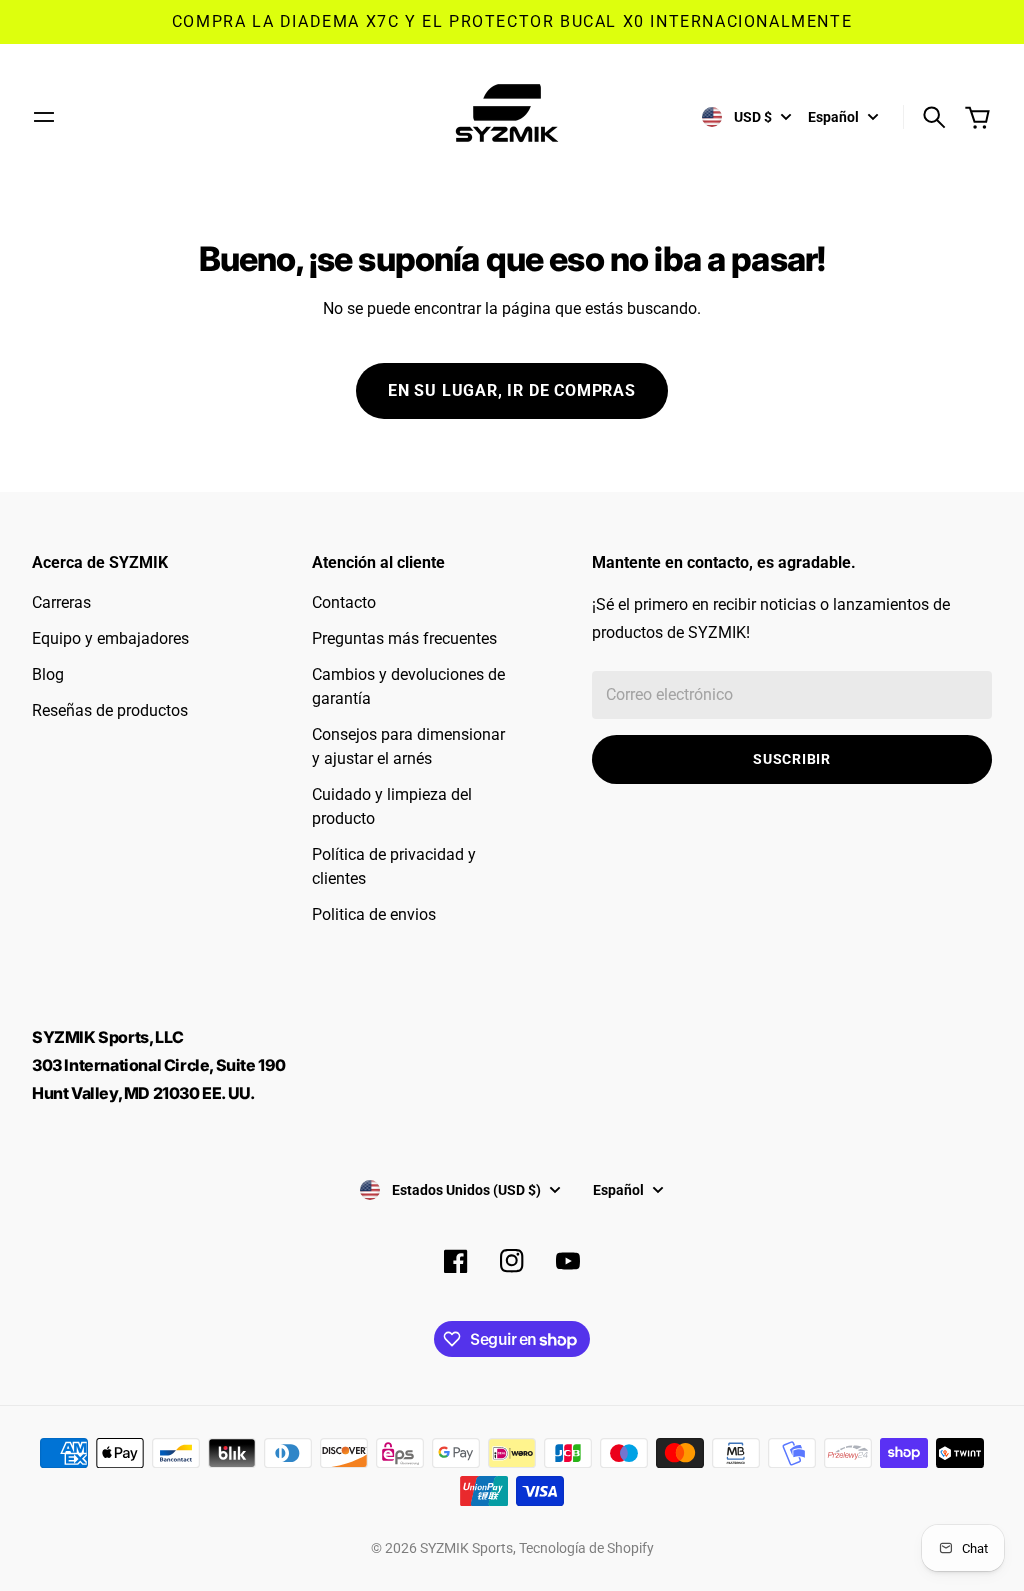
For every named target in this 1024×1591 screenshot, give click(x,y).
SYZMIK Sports (466, 1548)
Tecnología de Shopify (586, 1548)
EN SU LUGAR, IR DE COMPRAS (512, 390)
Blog (48, 674)
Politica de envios (374, 914)
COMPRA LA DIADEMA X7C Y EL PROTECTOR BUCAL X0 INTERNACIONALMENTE (512, 21)
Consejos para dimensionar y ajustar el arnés (408, 746)
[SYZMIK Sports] (512, 117)
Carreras (61, 602)
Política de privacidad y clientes (394, 866)
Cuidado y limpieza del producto (392, 806)
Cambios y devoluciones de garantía (408, 686)
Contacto (344, 602)
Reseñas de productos (110, 710)
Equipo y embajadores (110, 638)
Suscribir (791, 759)
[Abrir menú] (44, 117)
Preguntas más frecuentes (404, 638)
